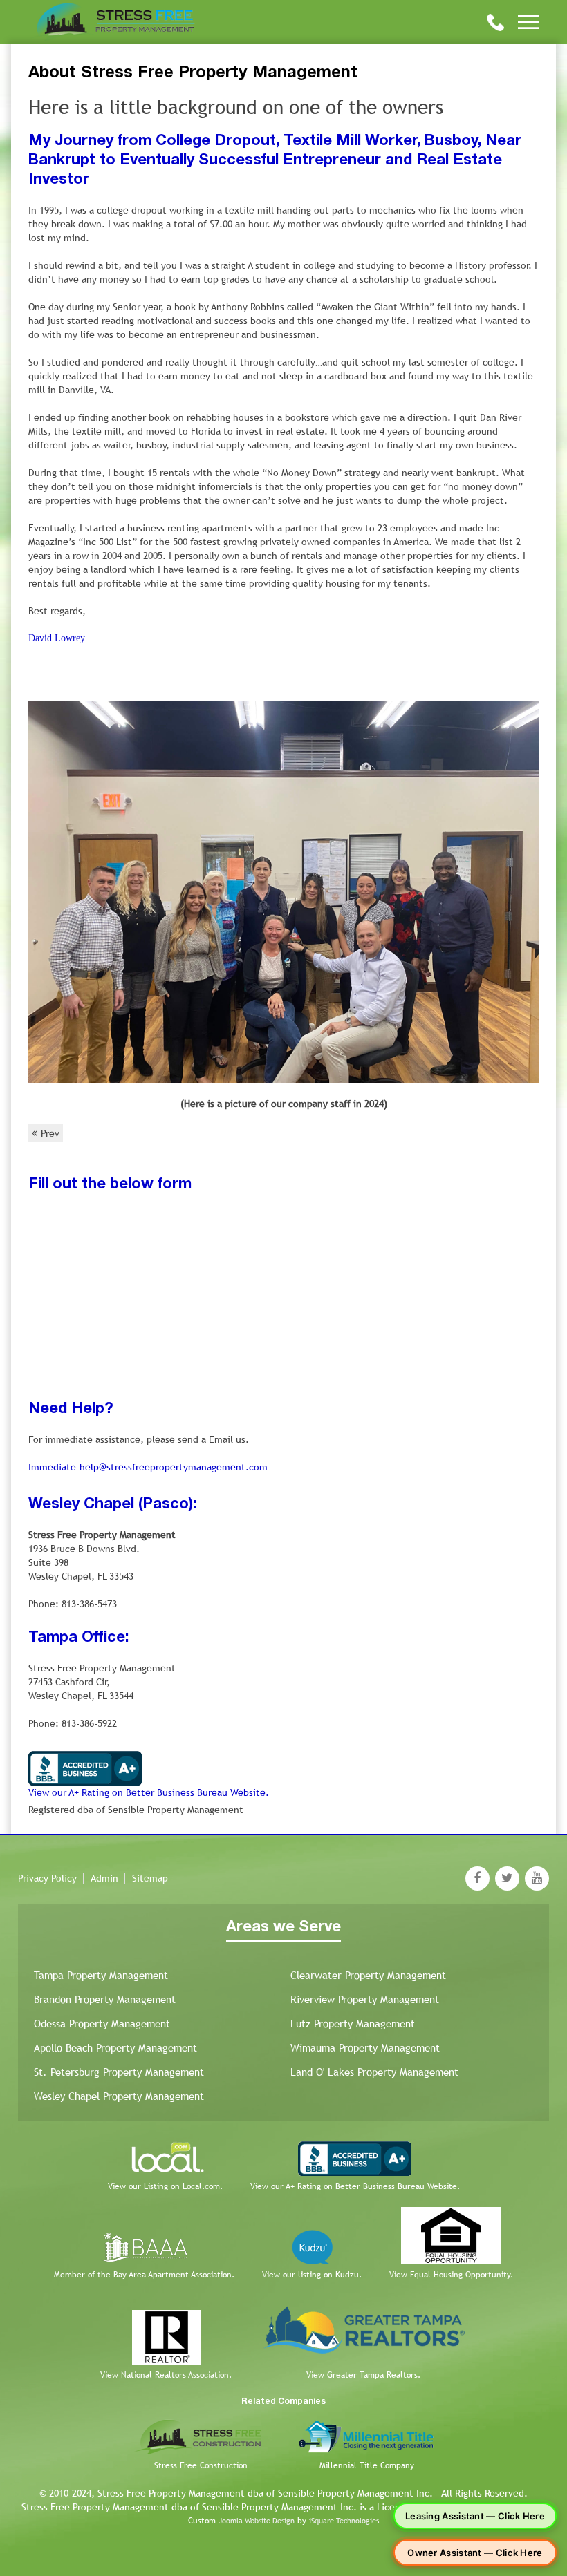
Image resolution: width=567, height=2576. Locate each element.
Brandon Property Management (105, 1999)
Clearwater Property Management (368, 1975)
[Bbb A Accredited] (85, 1767)
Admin (104, 1878)
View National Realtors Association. (166, 2375)
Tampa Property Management (101, 1975)
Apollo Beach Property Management (115, 2048)
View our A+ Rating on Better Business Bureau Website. (149, 1792)
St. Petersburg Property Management (119, 2072)
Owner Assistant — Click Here (475, 2553)
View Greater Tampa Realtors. (363, 2375)
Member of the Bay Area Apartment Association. (144, 2275)
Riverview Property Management (365, 1999)
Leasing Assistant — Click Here (475, 2516)
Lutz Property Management (353, 2024)
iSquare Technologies (344, 2521)
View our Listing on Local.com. (165, 2186)
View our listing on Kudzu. (312, 2275)
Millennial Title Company (367, 2465)
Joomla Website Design (257, 2521)
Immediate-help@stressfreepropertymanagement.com (148, 1467)
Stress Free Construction (201, 2465)
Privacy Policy (47, 1878)
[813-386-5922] (495, 21)
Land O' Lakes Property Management (374, 2072)
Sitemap (150, 1878)
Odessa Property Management (102, 2024)
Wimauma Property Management (365, 2048)
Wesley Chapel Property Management (119, 2096)
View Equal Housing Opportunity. (451, 2275)
